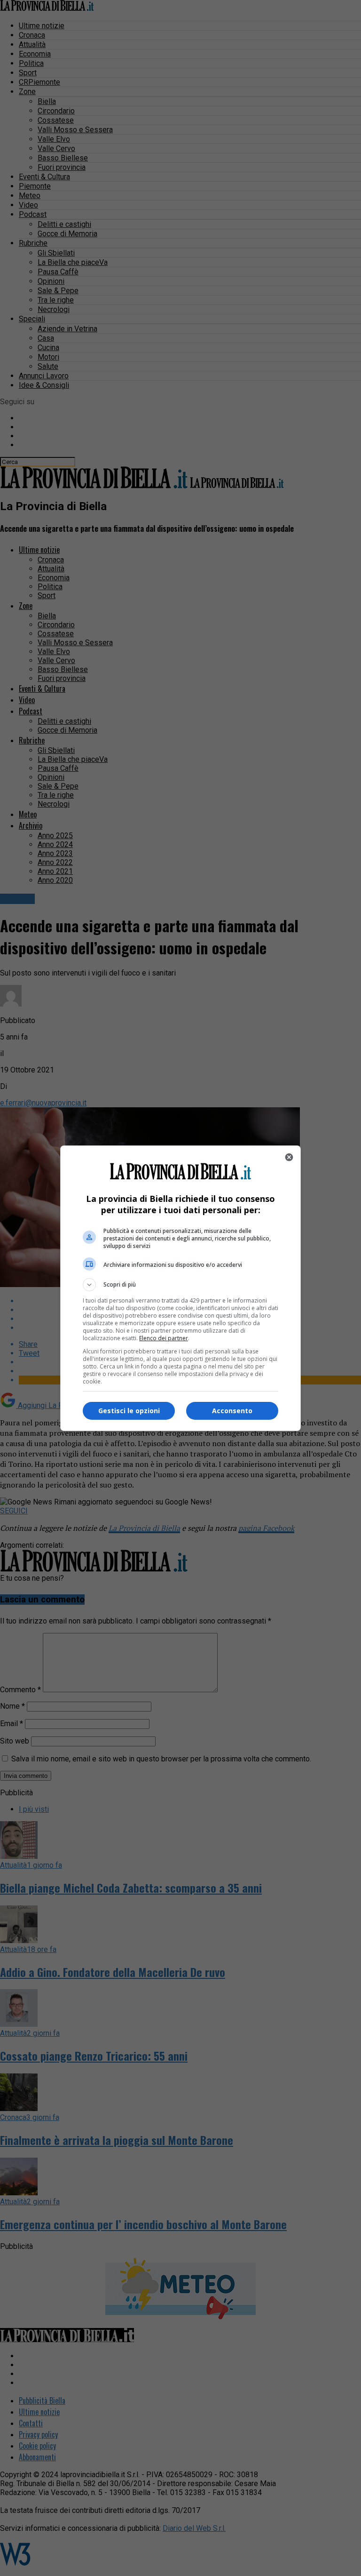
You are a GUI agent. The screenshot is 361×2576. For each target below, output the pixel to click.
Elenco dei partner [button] (164, 1338)
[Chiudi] (289, 1157)
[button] (180, 1285)
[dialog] (180, 1288)
